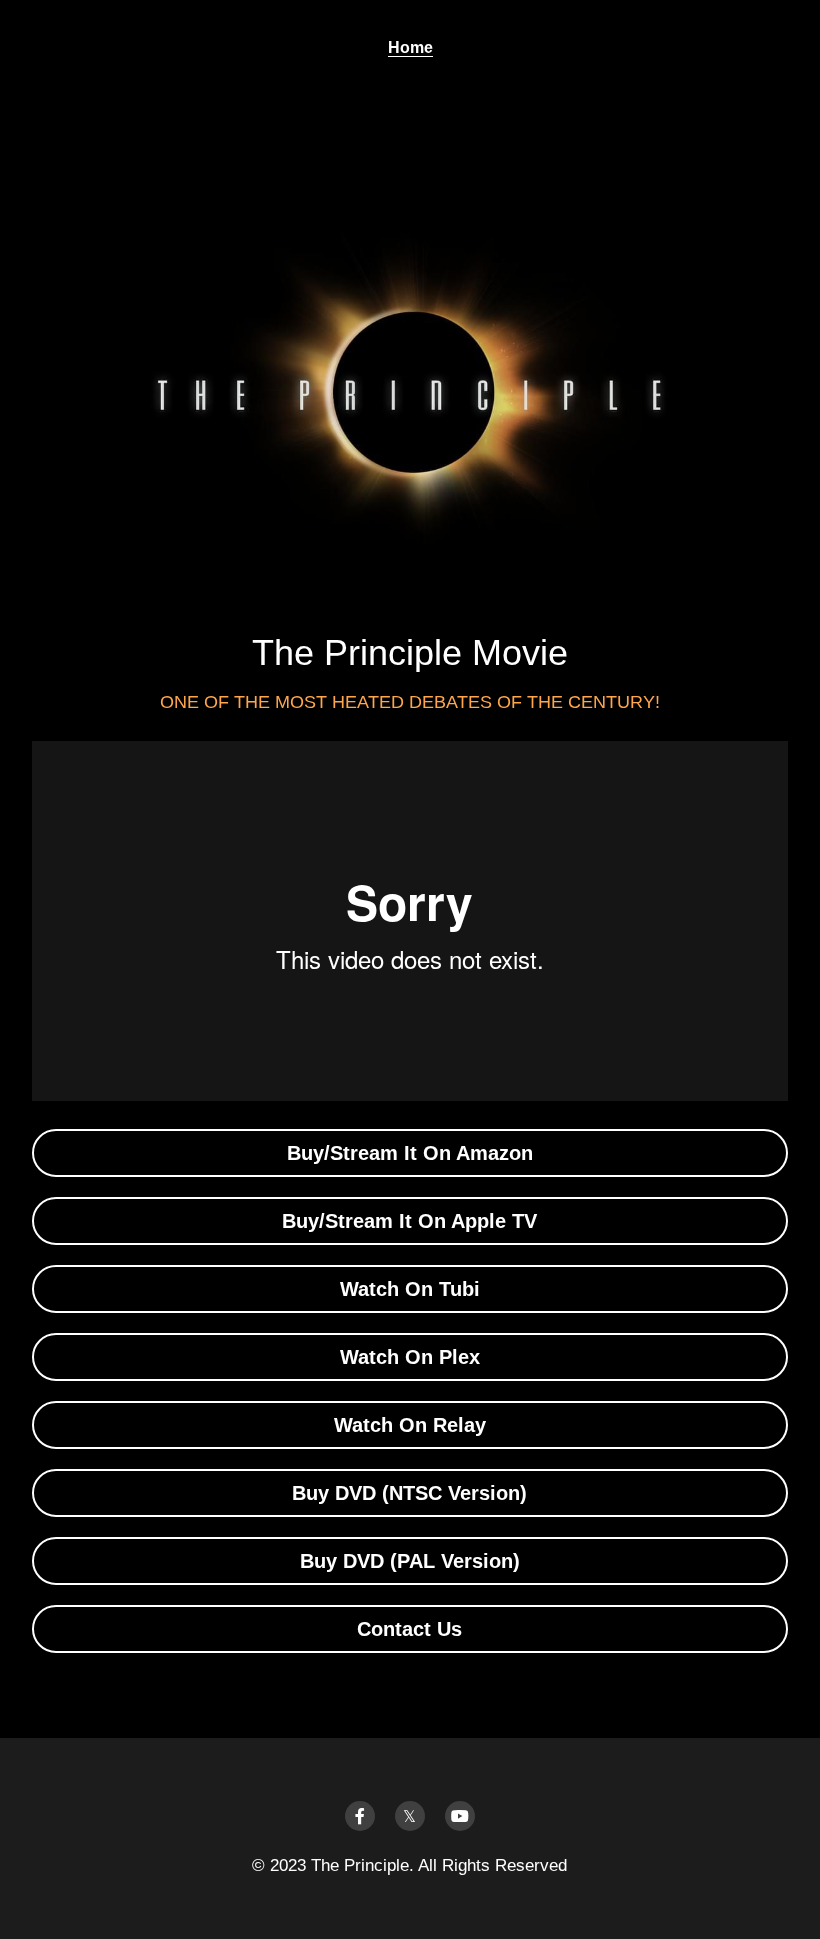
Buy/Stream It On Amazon (410, 1153)
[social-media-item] (360, 1816)
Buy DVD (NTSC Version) (409, 1493)
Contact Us (409, 1629)
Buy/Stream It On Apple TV (409, 1221)
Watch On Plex (410, 1357)
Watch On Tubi (410, 1289)
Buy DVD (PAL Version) (410, 1561)
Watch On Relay (410, 1425)
